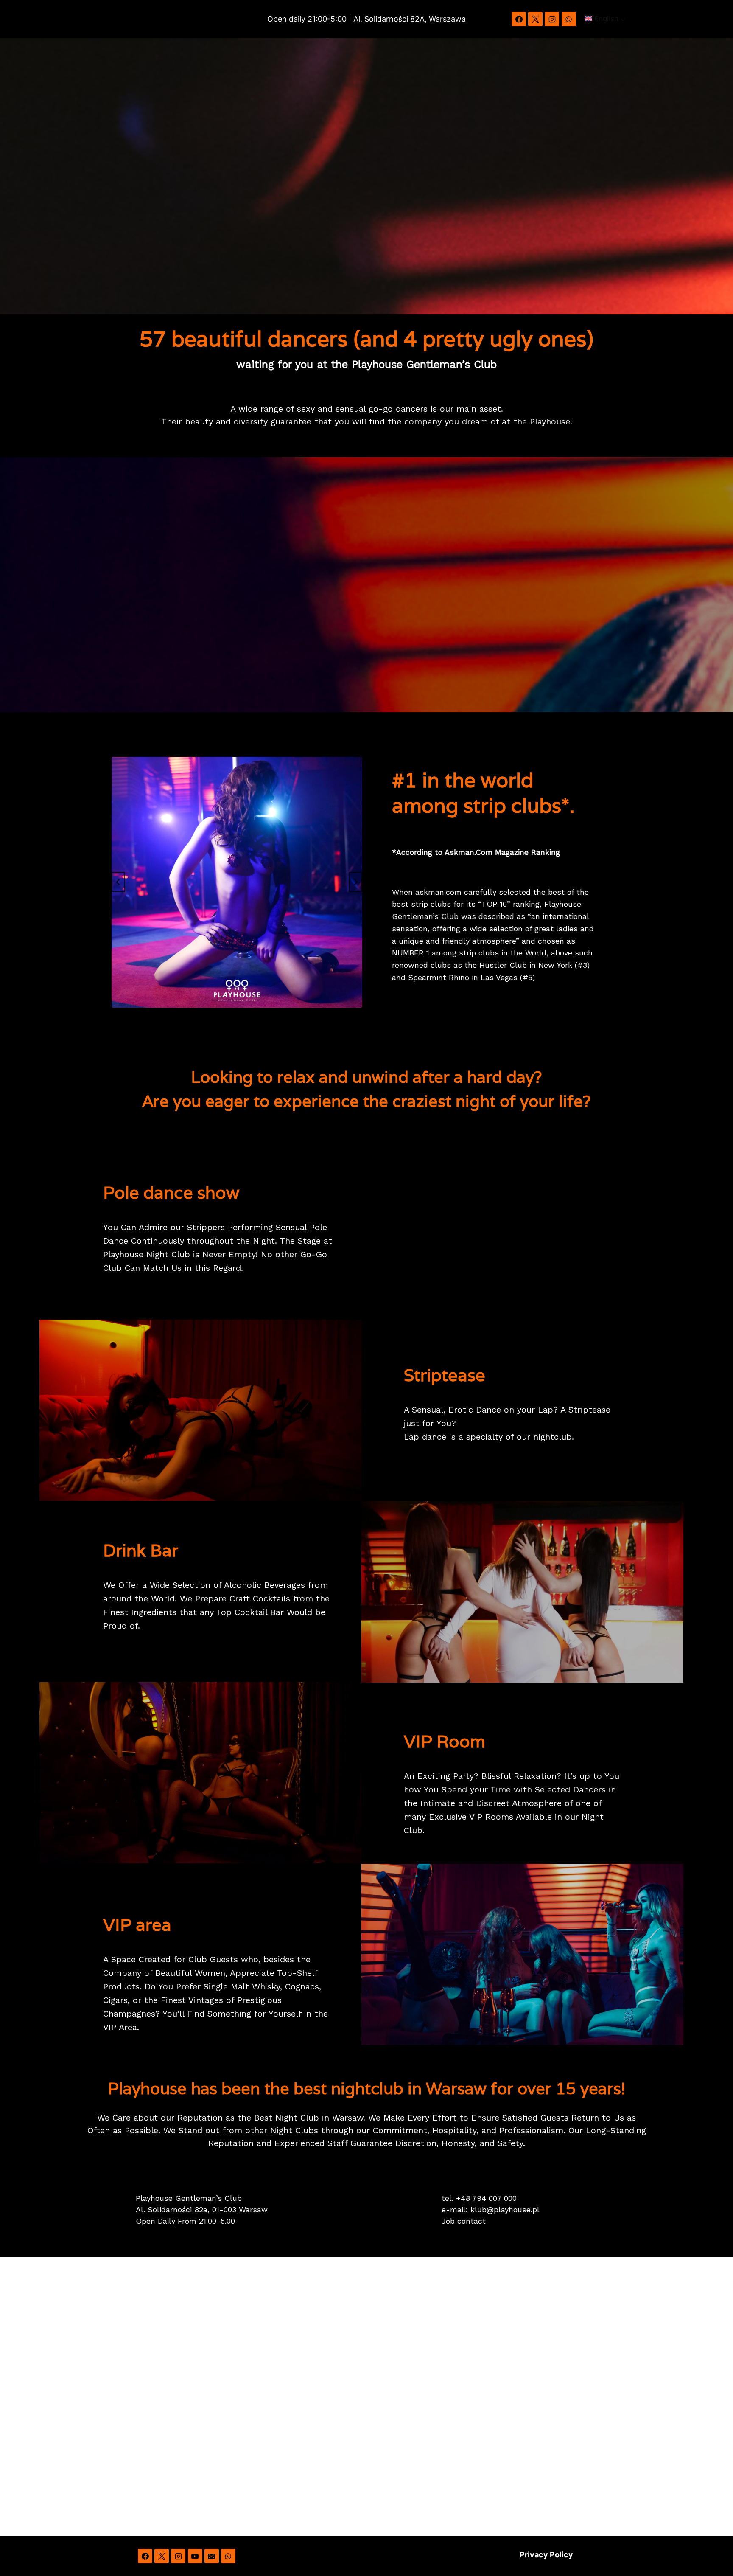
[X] (535, 19)
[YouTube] (195, 2556)
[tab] (210, 1015)
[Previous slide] (118, 882)
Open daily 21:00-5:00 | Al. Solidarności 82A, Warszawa (366, 19)
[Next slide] (355, 882)
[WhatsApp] (569, 19)
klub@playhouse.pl (505, 2209)
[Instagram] (552, 19)
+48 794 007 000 (486, 2198)
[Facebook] (519, 19)
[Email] (212, 2556)
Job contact (464, 2221)
